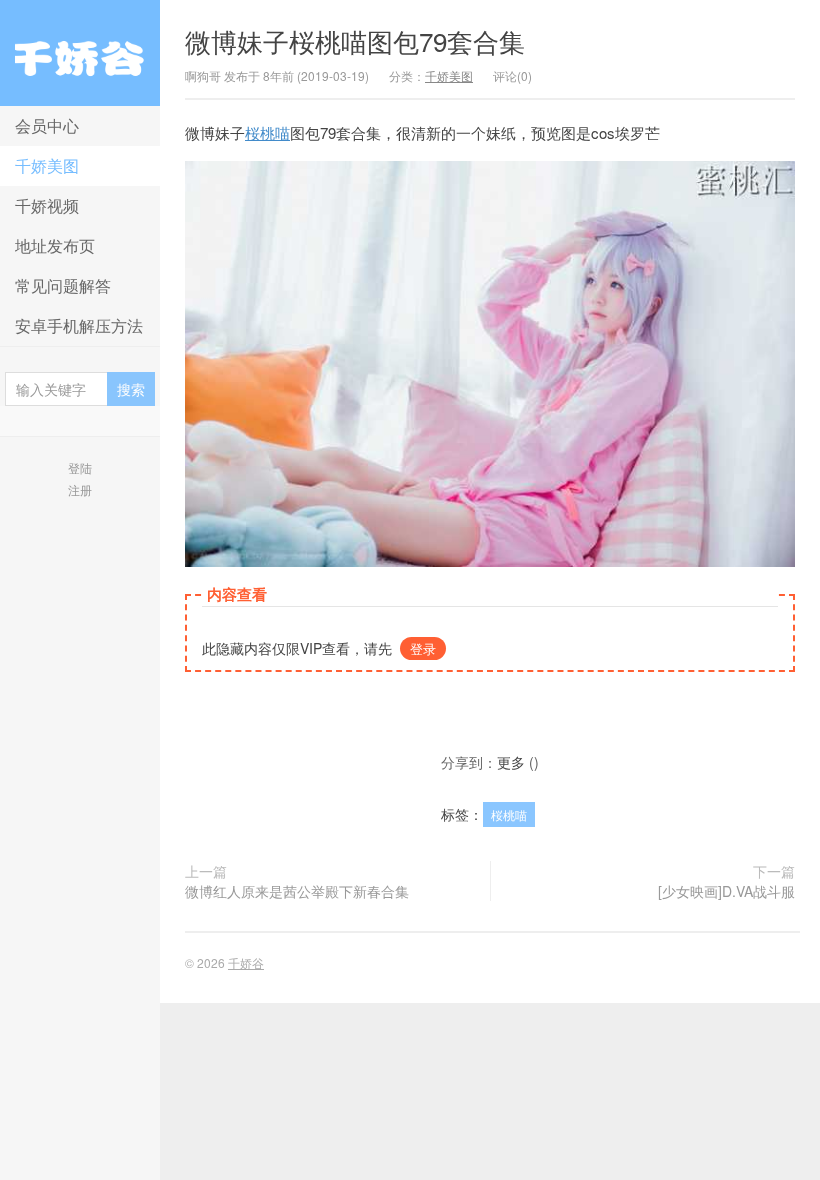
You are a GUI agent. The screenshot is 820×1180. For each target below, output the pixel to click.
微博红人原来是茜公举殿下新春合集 (297, 891)
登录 (423, 648)
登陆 (80, 467)
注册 (80, 489)
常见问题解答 (63, 285)
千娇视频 (47, 205)
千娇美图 (47, 165)
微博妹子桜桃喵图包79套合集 (355, 40)
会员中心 (47, 125)
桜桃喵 (267, 132)
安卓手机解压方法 (79, 325)
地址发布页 (55, 245)
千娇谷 (80, 53)
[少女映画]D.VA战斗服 (726, 891)
